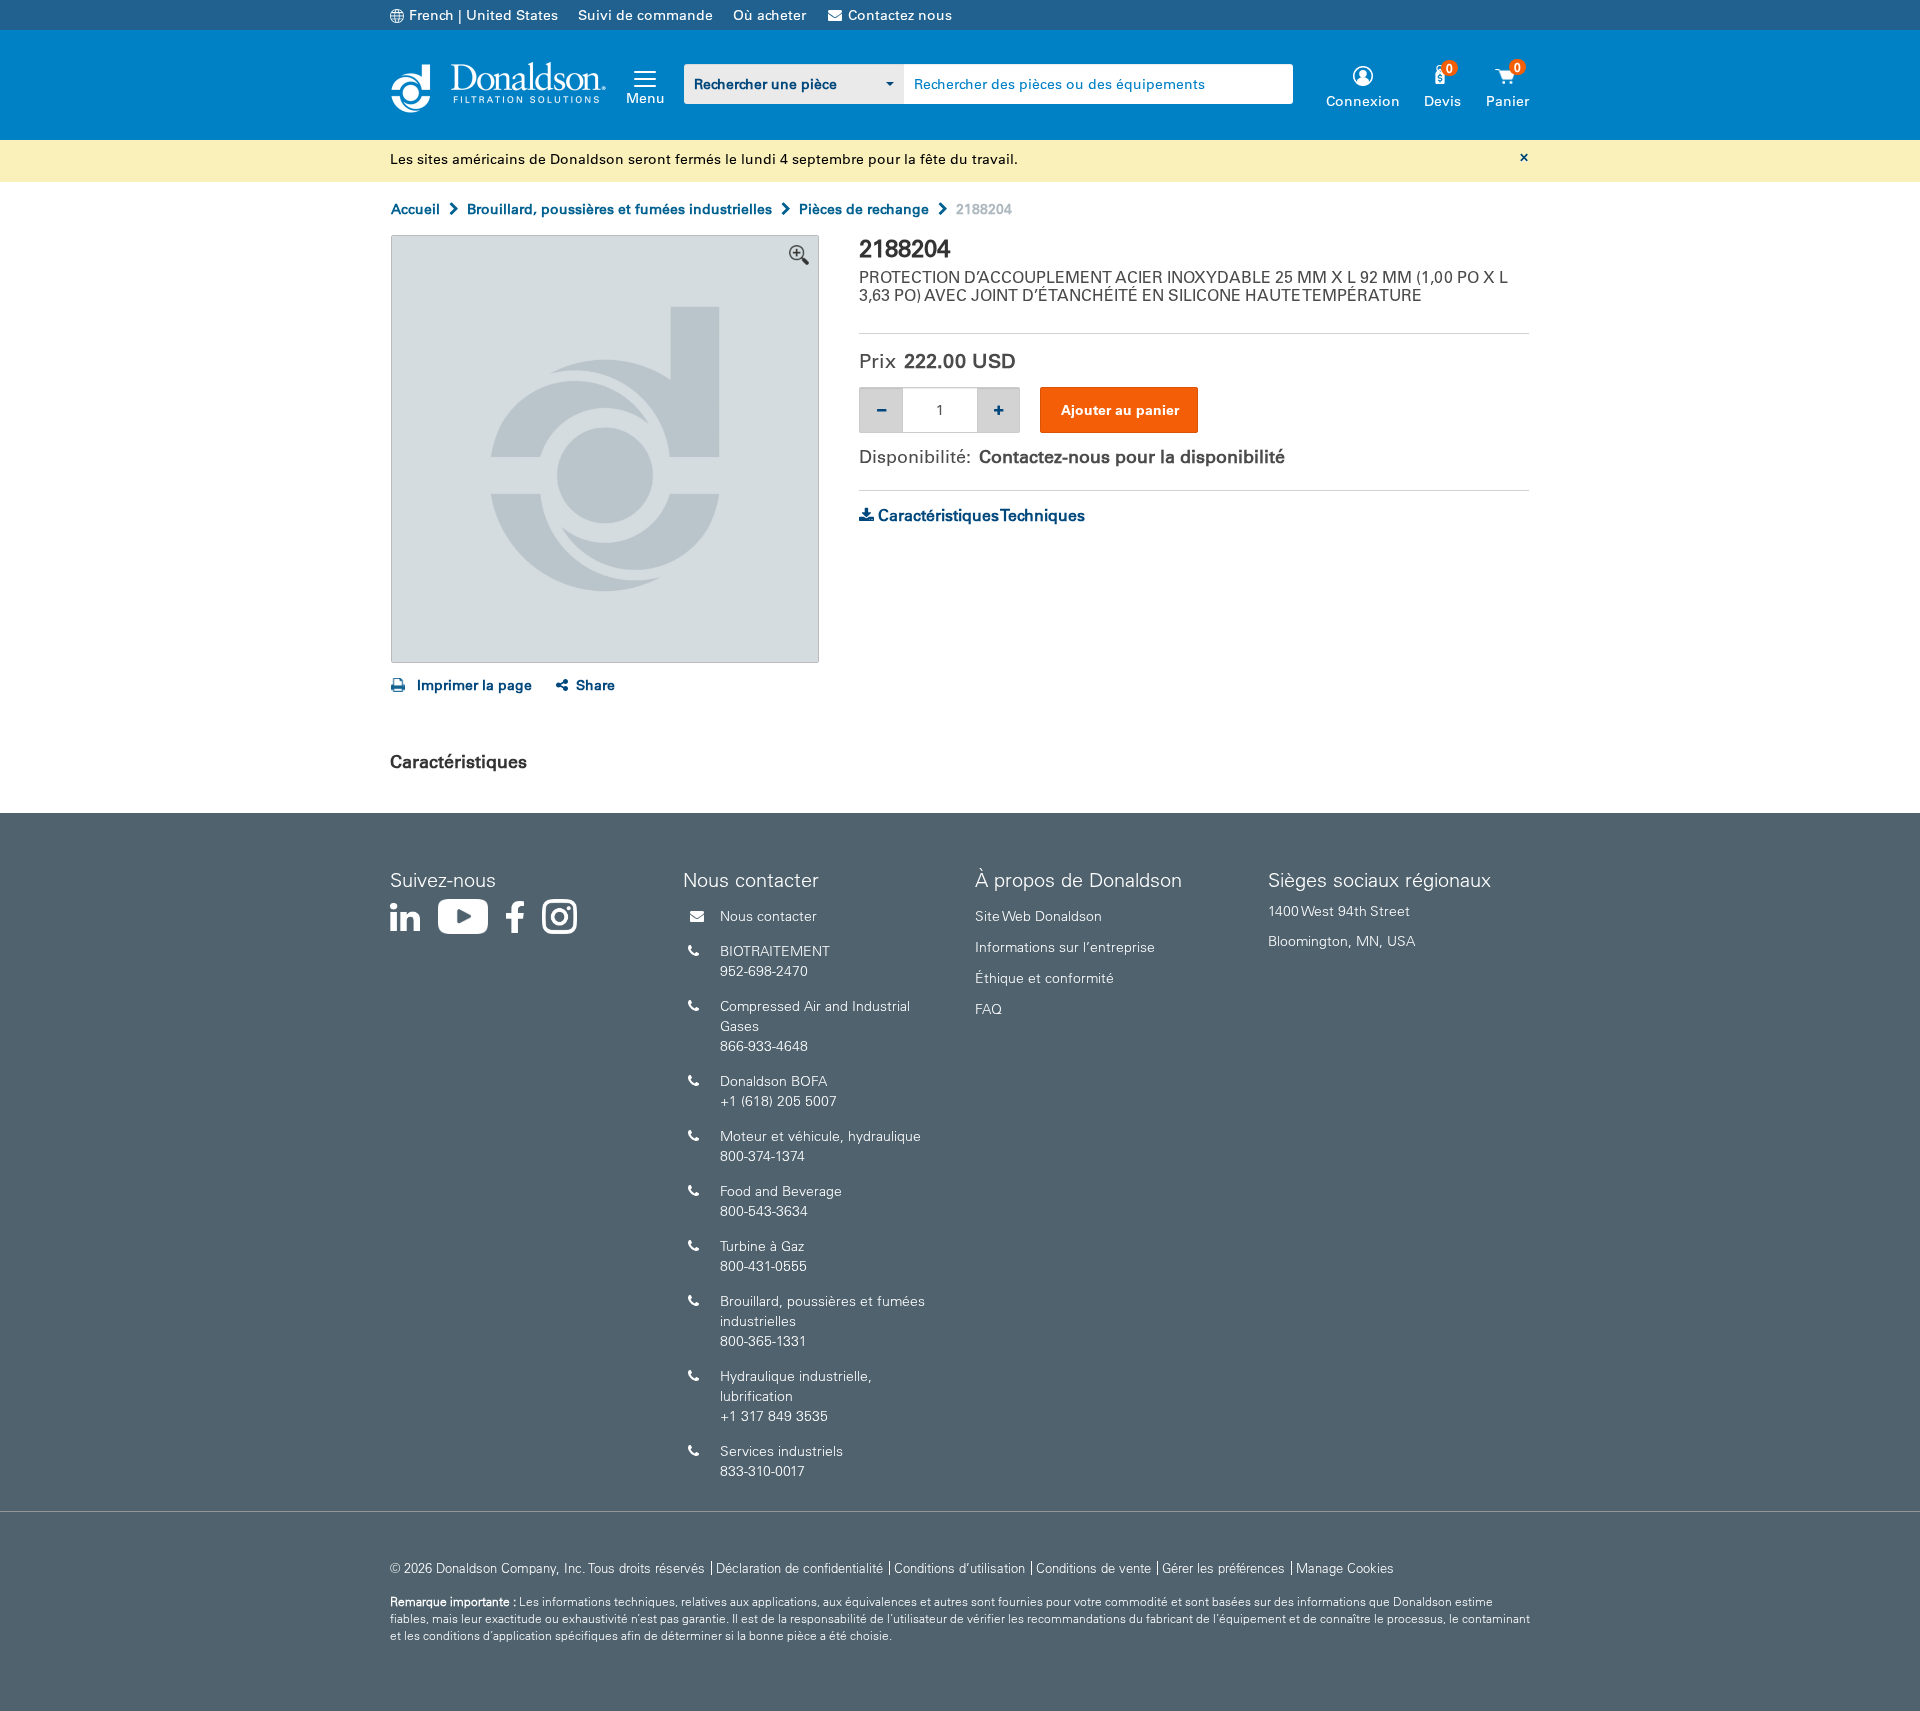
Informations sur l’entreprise (1065, 947)
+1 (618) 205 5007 (778, 1101)
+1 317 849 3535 (774, 1416)
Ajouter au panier (1120, 410)
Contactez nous (900, 15)
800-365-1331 (763, 1341)
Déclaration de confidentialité (799, 1567)
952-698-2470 (764, 971)
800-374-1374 (762, 1156)
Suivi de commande (645, 15)
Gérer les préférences (1223, 1567)
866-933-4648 (764, 1046)
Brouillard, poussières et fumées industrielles (619, 209)
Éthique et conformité (1044, 978)
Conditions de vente (1093, 1567)
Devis (1442, 101)
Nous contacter (768, 916)
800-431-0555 (763, 1266)
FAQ (988, 1009)
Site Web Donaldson (1038, 916)
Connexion (1363, 101)
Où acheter (769, 15)
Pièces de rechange (864, 209)
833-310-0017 (762, 1471)
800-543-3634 (764, 1211)
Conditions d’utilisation (959, 1567)
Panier (1507, 101)
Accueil (415, 209)
